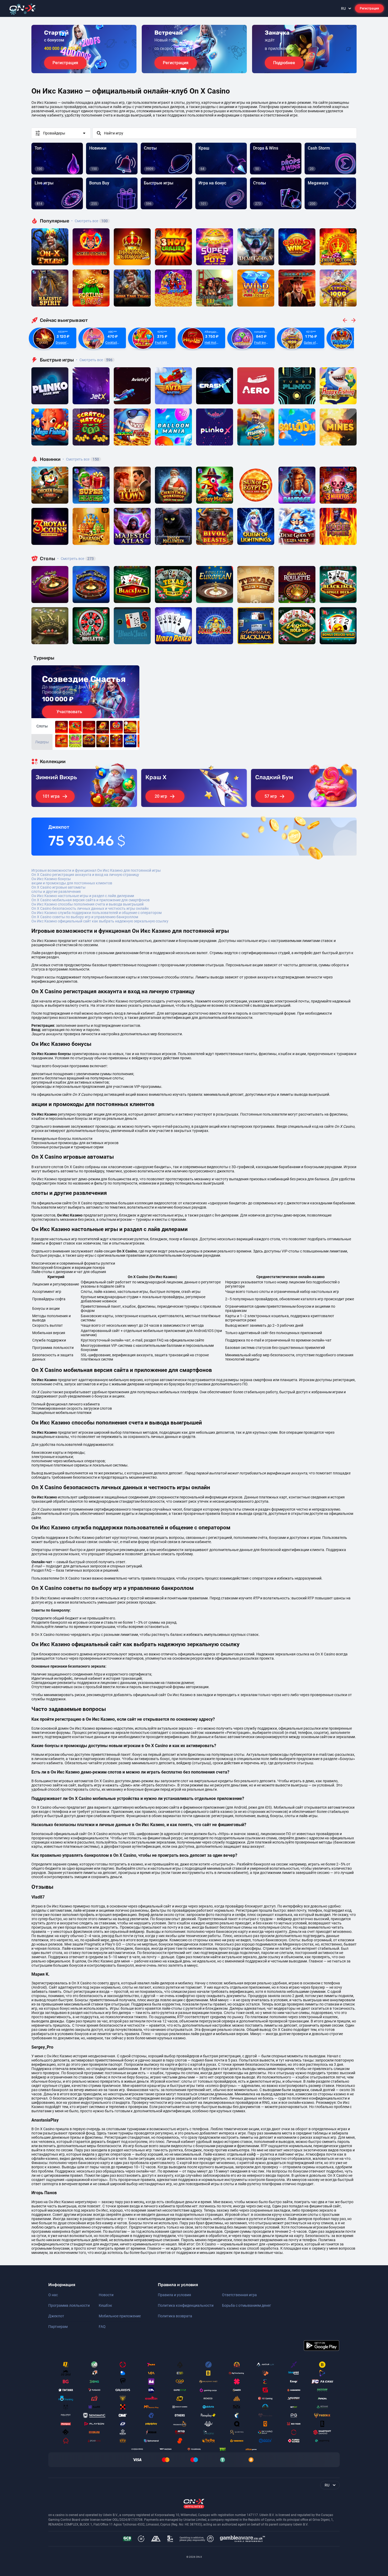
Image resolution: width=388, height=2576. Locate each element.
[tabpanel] (84, 49)
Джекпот (56, 2316)
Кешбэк (105, 2305)
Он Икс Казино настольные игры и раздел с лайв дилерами (83, 896)
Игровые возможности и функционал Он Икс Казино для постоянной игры (96, 870)
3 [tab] (194, 69)
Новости (106, 2295)
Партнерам (58, 2327)
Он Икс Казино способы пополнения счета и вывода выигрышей (87, 904)
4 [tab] (198, 69)
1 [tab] (183, 69)
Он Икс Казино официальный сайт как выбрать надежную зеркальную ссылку (100, 921)
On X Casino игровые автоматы (58, 887)
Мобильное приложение (120, 2316)
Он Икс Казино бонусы (51, 879)
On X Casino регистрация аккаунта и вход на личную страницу (85, 875)
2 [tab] (190, 69)
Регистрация (369, 8)
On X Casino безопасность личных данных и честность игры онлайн (90, 908)
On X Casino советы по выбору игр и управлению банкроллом (85, 917)
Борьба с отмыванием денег (247, 2305)
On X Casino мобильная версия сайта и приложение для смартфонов (91, 900)
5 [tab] (202, 69)
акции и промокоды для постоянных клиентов (72, 883)
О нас (53, 2295)
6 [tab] (207, 69)
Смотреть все (89, 221)
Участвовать (69, 712)
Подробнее (284, 63)
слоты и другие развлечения (56, 892)
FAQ (102, 2327)
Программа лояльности (69, 2305)
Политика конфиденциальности (186, 2305)
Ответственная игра (239, 2295)
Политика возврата (175, 2316)
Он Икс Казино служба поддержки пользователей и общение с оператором (96, 913)
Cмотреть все (94, 360)
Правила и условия (174, 2295)
